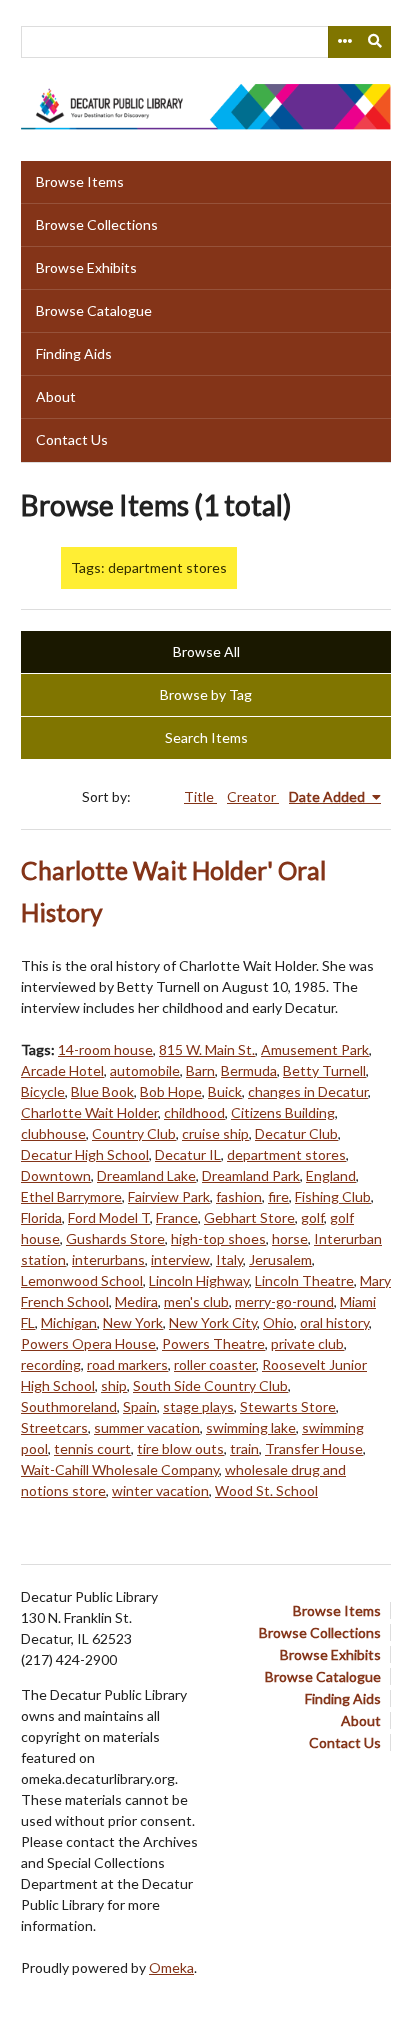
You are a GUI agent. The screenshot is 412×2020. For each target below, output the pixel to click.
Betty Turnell (324, 1070)
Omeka (171, 1967)
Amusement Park (315, 1049)
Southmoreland (69, 1406)
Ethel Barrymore (71, 1196)
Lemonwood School (82, 1280)
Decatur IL (188, 1154)
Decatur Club (296, 1133)
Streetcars (54, 1427)
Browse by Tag (206, 694)
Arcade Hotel (62, 1070)
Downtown (56, 1175)
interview (180, 1259)
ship (114, 1385)
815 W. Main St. (207, 1049)
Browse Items (80, 181)
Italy (229, 1259)
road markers (127, 1364)
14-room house (105, 1049)
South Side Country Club (210, 1385)
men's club (196, 1301)
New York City (213, 1322)
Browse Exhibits (86, 267)
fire (278, 1196)
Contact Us (72, 439)
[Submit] (376, 42)
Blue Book (102, 1091)
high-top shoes (218, 1238)
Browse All (206, 651)
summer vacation (147, 1427)
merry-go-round (284, 1301)
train (244, 1448)
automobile (145, 1070)
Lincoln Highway (199, 1280)
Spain (140, 1406)
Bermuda (249, 1070)
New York (133, 1322)
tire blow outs (180, 1448)
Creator (253, 796)
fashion (239, 1196)
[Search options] (344, 42)
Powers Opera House (88, 1343)
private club (307, 1343)
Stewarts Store (288, 1406)
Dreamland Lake (146, 1175)
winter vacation (160, 1490)
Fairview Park (169, 1196)
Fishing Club (333, 1196)
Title (200, 796)
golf (312, 1217)
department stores (286, 1154)
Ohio (278, 1322)
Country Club (134, 1133)
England (331, 1175)
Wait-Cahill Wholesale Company (120, 1469)
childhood (194, 1112)
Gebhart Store (249, 1217)
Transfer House (314, 1448)
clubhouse (53, 1133)
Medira (136, 1301)
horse (290, 1238)
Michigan (69, 1322)
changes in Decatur (308, 1091)
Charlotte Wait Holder (89, 1112)
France (177, 1217)
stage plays (198, 1406)
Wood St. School (266, 1490)
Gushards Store (115, 1238)
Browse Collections (97, 224)
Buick (225, 1091)
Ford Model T (109, 1217)
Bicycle (43, 1091)
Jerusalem (280, 1259)
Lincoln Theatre (304, 1280)
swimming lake (251, 1427)
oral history (334, 1322)
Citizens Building (283, 1112)
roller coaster (215, 1364)
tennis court (92, 1448)
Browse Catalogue (94, 310)
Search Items (206, 737)
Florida (41, 1217)
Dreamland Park (251, 1175)
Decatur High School (85, 1154)
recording (51, 1364)
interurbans (108, 1259)
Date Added (328, 796)
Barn (200, 1070)
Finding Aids (74, 353)
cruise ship (215, 1133)
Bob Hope (171, 1091)
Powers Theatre (213, 1343)
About (56, 396)
